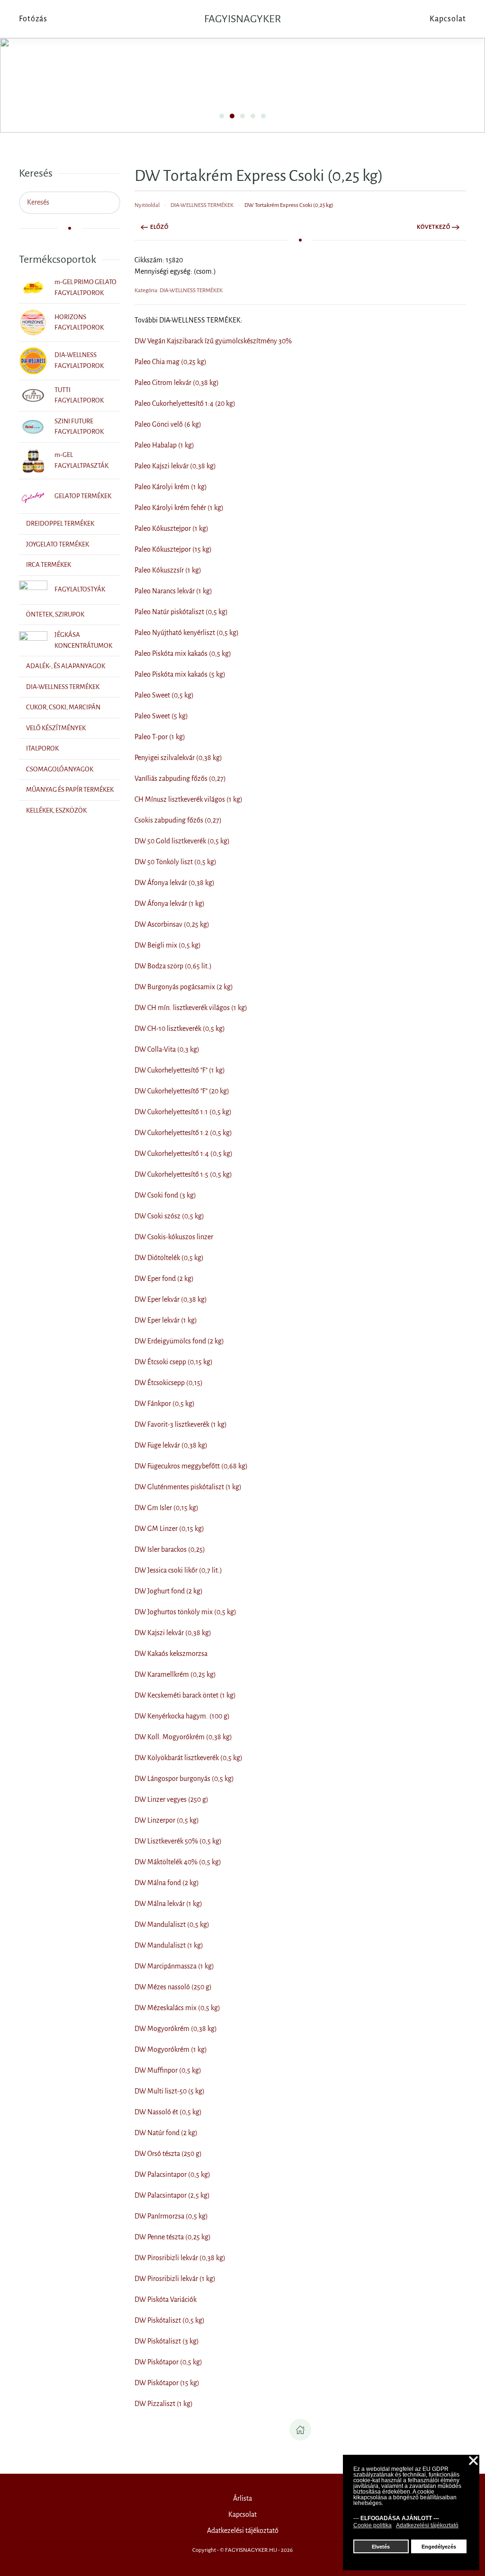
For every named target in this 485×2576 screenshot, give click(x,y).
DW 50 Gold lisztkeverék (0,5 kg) (182, 841)
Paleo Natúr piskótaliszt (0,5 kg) (181, 612)
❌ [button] (473, 2461)
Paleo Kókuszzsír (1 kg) (168, 570)
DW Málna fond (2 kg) (167, 1883)
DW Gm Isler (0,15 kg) (166, 1508)
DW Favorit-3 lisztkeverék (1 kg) (181, 1424)
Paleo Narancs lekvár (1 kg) (173, 591)
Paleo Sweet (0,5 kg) (164, 695)
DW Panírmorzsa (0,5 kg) (171, 2216)
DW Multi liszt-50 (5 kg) (170, 2091)
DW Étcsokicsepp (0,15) (169, 1383)
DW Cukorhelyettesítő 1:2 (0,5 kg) (183, 1133)
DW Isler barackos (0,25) (170, 1549)
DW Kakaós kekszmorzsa (171, 1654)
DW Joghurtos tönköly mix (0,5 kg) (185, 1612)
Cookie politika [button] (373, 2525)
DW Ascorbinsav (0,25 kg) (172, 924)
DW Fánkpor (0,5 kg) (165, 1404)
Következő (434, 227)
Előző (159, 227)
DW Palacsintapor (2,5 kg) (172, 2195)
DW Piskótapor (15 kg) (167, 2383)
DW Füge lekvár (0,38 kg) (171, 1445)
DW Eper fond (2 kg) (164, 1279)
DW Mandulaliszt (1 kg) (169, 1945)
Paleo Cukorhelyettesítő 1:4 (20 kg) (185, 403)
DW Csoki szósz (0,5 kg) (169, 1216)
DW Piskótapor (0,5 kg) (168, 2362)
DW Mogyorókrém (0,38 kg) (176, 2029)
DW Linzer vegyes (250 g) (171, 1799)
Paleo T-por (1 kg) (160, 737)
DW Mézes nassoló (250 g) (173, 1987)
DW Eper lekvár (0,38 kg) (171, 1299)
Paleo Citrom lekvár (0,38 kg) (177, 383)
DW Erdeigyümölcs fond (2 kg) (179, 1341)
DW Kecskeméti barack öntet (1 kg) (185, 1695)
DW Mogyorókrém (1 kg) (171, 2049)
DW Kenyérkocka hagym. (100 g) (182, 1716)
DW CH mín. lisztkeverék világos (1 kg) (191, 1008)
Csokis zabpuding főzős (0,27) (178, 820)
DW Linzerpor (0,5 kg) (167, 1820)
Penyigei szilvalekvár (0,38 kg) (178, 758)
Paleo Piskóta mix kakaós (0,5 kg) (183, 653)
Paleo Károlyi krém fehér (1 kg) (179, 508)
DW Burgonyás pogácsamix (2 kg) (184, 987)
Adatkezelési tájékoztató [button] (427, 2525)
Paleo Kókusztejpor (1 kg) (171, 528)
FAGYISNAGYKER (242, 19)
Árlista (242, 2498)
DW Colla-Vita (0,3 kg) (167, 1049)
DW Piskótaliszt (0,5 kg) (170, 2320)
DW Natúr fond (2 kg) (166, 2133)
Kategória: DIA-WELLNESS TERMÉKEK (179, 291)
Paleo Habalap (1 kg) (164, 445)
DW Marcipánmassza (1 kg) (174, 1966)
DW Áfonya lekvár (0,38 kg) (175, 883)
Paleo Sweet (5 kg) (161, 716)
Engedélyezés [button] (439, 2547)
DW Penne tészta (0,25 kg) (173, 2237)
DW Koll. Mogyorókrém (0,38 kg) (183, 1737)
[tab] (222, 116)
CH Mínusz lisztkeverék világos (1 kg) (189, 799)
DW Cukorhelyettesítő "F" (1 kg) (180, 1070)
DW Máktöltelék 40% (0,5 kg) (178, 1862)
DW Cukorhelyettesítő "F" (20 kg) (182, 1091)
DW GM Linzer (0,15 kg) (169, 1529)
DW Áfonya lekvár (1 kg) (170, 903)
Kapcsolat (242, 2514)
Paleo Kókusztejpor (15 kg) (173, 549)
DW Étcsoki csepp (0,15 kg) (174, 1362)
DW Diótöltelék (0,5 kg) (169, 1258)
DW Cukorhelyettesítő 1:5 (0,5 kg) (183, 1174)
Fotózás (33, 19)
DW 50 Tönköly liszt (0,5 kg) (175, 862)
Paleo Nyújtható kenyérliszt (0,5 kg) (187, 633)
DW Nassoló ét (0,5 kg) (168, 2112)
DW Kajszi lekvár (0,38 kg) (173, 1633)
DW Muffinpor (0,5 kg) (168, 2070)
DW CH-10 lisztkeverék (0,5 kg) (180, 1029)
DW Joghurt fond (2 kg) (169, 1591)
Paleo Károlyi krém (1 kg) (171, 487)
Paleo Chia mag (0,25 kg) (171, 362)
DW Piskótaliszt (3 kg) (167, 2341)
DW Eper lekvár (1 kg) (166, 1320)
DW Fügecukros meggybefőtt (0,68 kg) (191, 1466)
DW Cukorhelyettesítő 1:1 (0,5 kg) (183, 1112)
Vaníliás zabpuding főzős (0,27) (180, 778)
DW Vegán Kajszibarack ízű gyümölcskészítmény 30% (213, 341)
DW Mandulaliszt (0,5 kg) (172, 1924)
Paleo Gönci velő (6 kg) (168, 424)
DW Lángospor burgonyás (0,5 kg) (184, 1779)
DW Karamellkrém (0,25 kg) (175, 1674)
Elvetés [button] (381, 2547)
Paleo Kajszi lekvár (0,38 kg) (175, 466)
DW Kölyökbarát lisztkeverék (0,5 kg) (189, 1758)
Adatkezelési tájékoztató (243, 2531)
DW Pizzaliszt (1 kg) (164, 2404)
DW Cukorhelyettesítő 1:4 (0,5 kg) (184, 1154)
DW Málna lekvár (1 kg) (168, 1904)
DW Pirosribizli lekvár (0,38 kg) (180, 2258)
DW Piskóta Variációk (166, 2299)
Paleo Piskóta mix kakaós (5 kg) (180, 674)
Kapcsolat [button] (448, 19)
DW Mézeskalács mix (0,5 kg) (177, 2008)
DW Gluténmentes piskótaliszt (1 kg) (188, 1487)
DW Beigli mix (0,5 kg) (168, 945)
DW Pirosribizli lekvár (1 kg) (175, 2279)
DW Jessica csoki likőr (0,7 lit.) (178, 1570)
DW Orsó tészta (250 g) (168, 2154)
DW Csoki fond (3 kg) (165, 1195)
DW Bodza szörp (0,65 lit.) (173, 966)
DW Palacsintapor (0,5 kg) (172, 2174)
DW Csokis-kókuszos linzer (174, 1237)
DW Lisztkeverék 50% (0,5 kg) (178, 1841)
